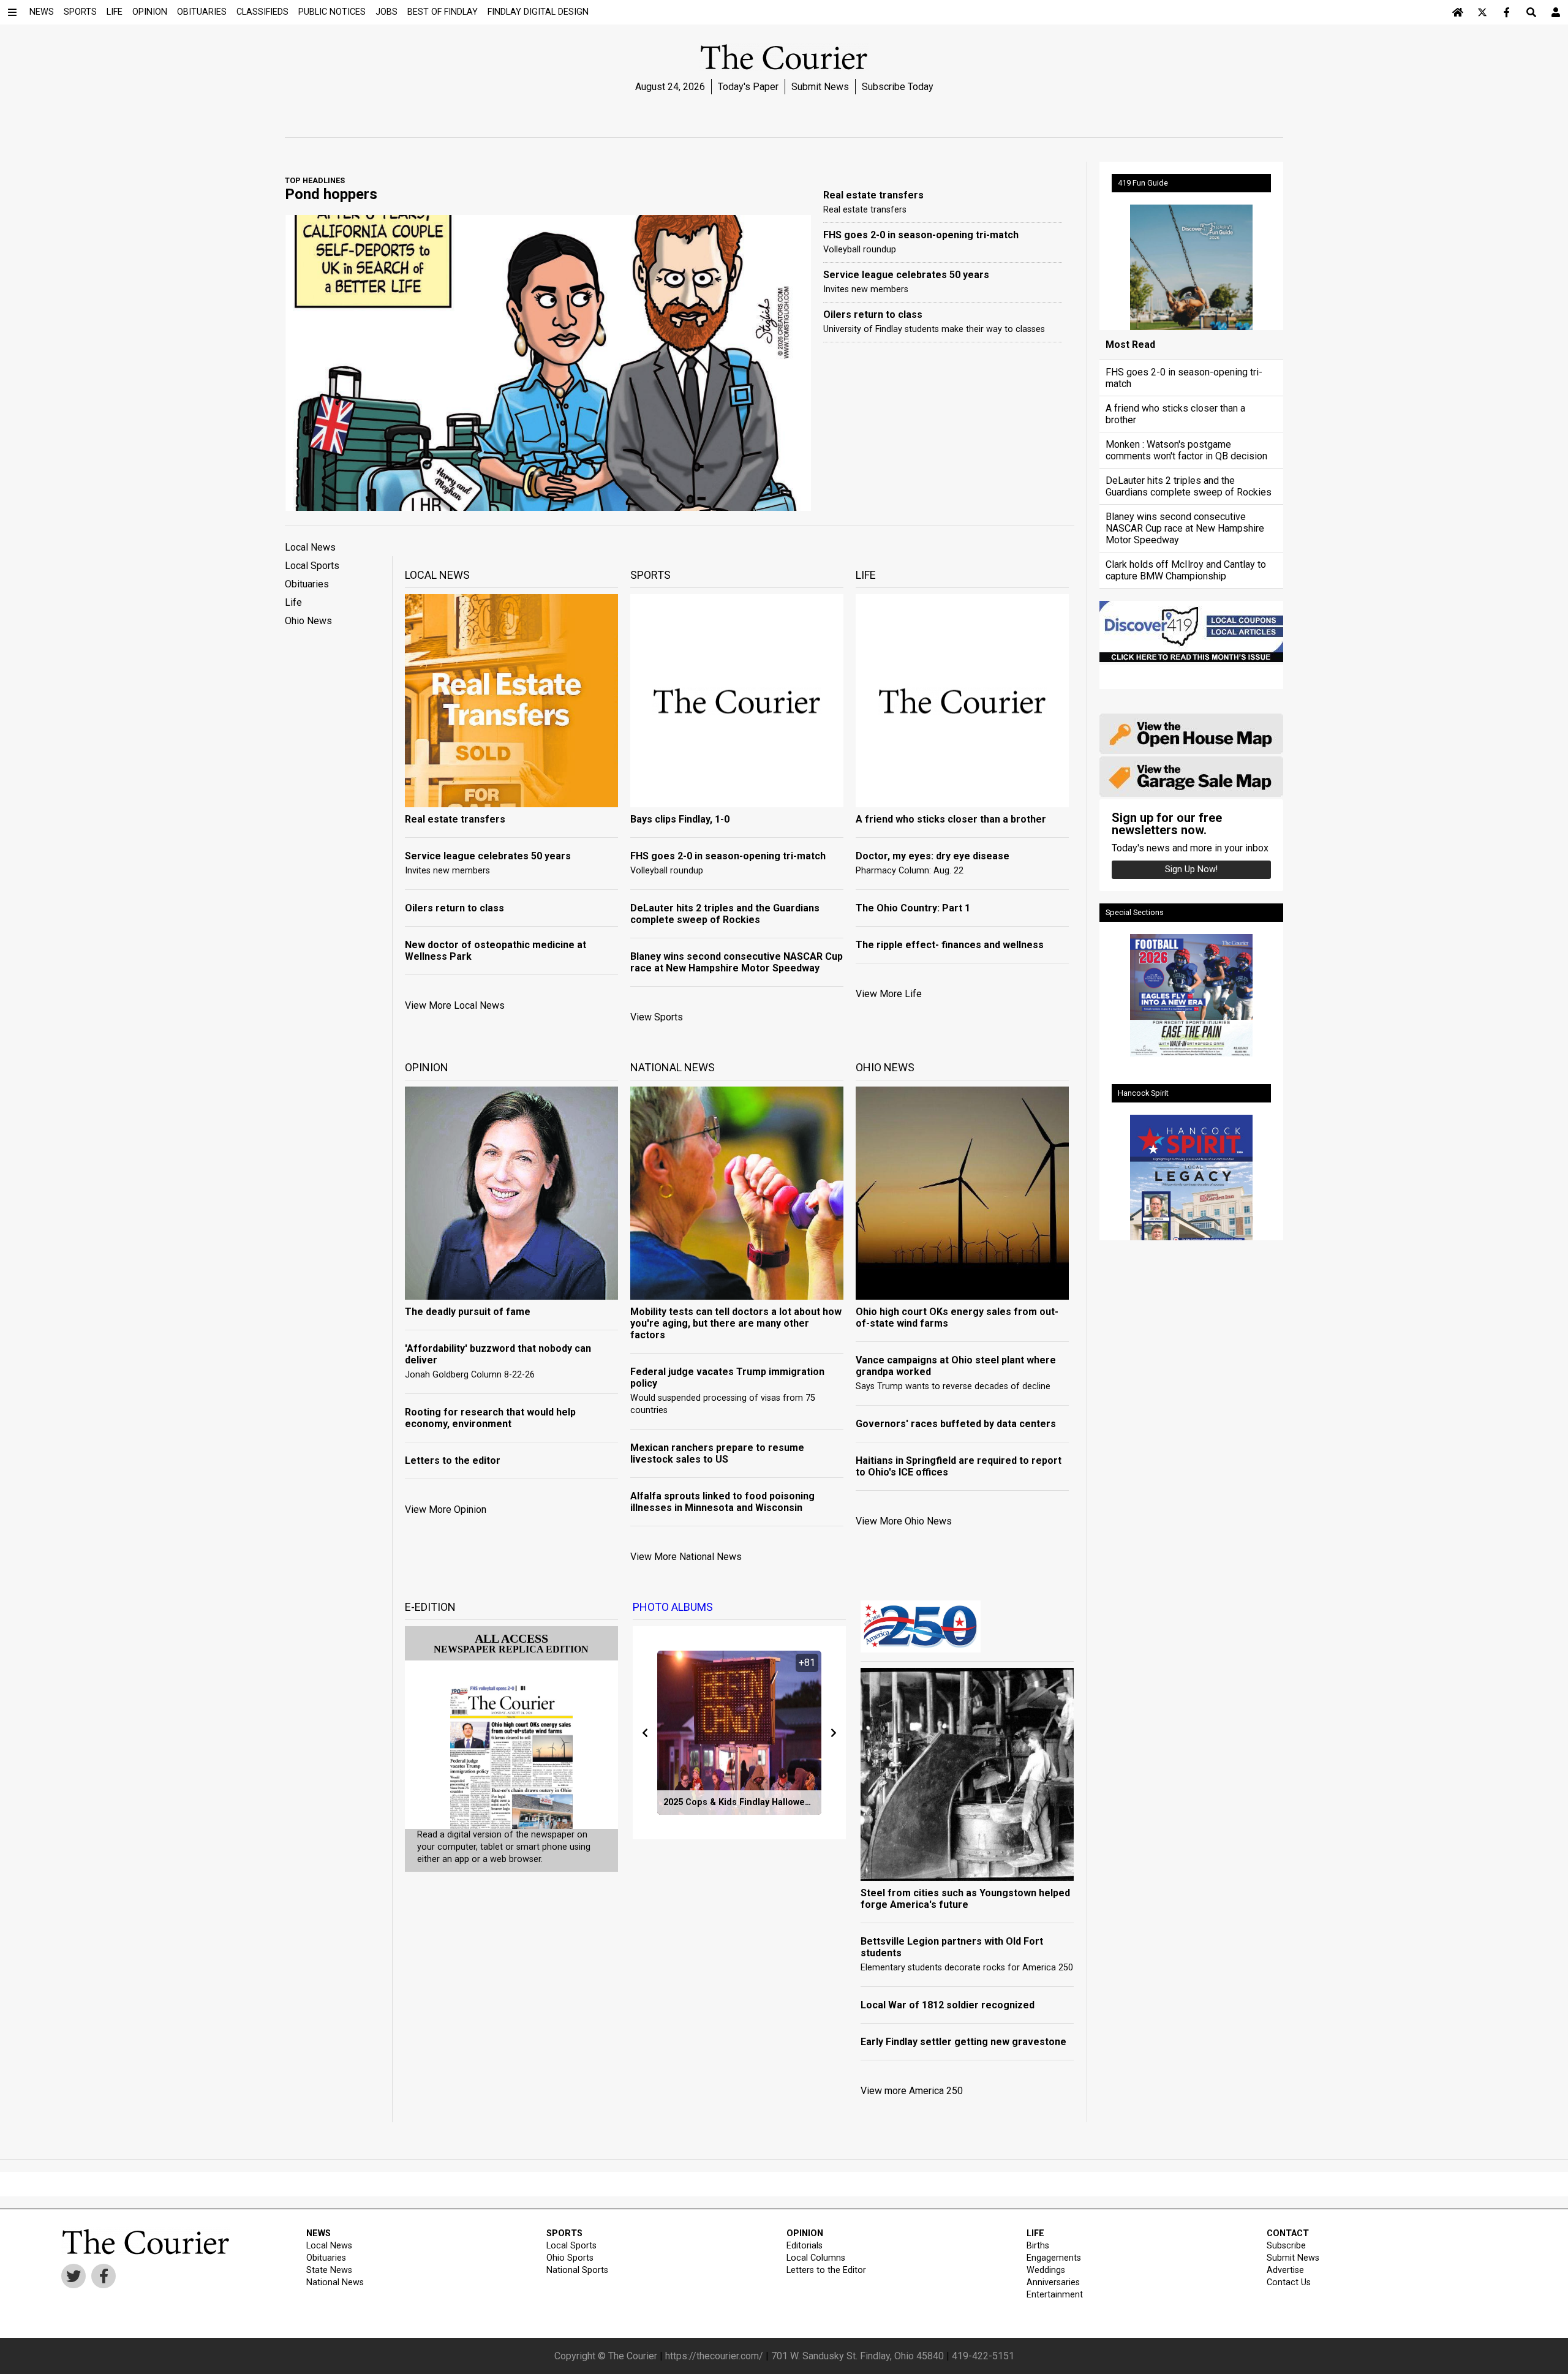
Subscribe (1286, 2246)
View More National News (686, 1557)
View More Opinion (446, 1509)
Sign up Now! (1191, 869)
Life (293, 602)
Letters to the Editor (826, 2270)
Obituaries (307, 584)
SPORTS (564, 2233)
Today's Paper (748, 87)
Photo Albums (673, 1607)
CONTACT (1288, 2233)
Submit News (820, 87)
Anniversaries (1053, 2282)
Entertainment (1055, 2295)
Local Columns (816, 2258)
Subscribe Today (898, 87)
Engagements (1054, 2258)
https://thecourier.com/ (714, 2356)
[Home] (1458, 12)
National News (335, 2282)
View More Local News (455, 1005)
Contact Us (1289, 2282)
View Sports (657, 1017)
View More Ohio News (904, 1521)
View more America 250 (912, 2091)
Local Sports (312, 566)
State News (329, 2270)
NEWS (318, 2233)
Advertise (1285, 2270)
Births (1038, 2246)
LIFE (1035, 2233)
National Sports (577, 2270)
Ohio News (308, 621)
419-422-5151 (983, 2356)
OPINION (805, 2233)
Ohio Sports (570, 2258)
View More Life (889, 994)
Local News (310, 547)
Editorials (805, 2246)
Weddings (1046, 2270)
